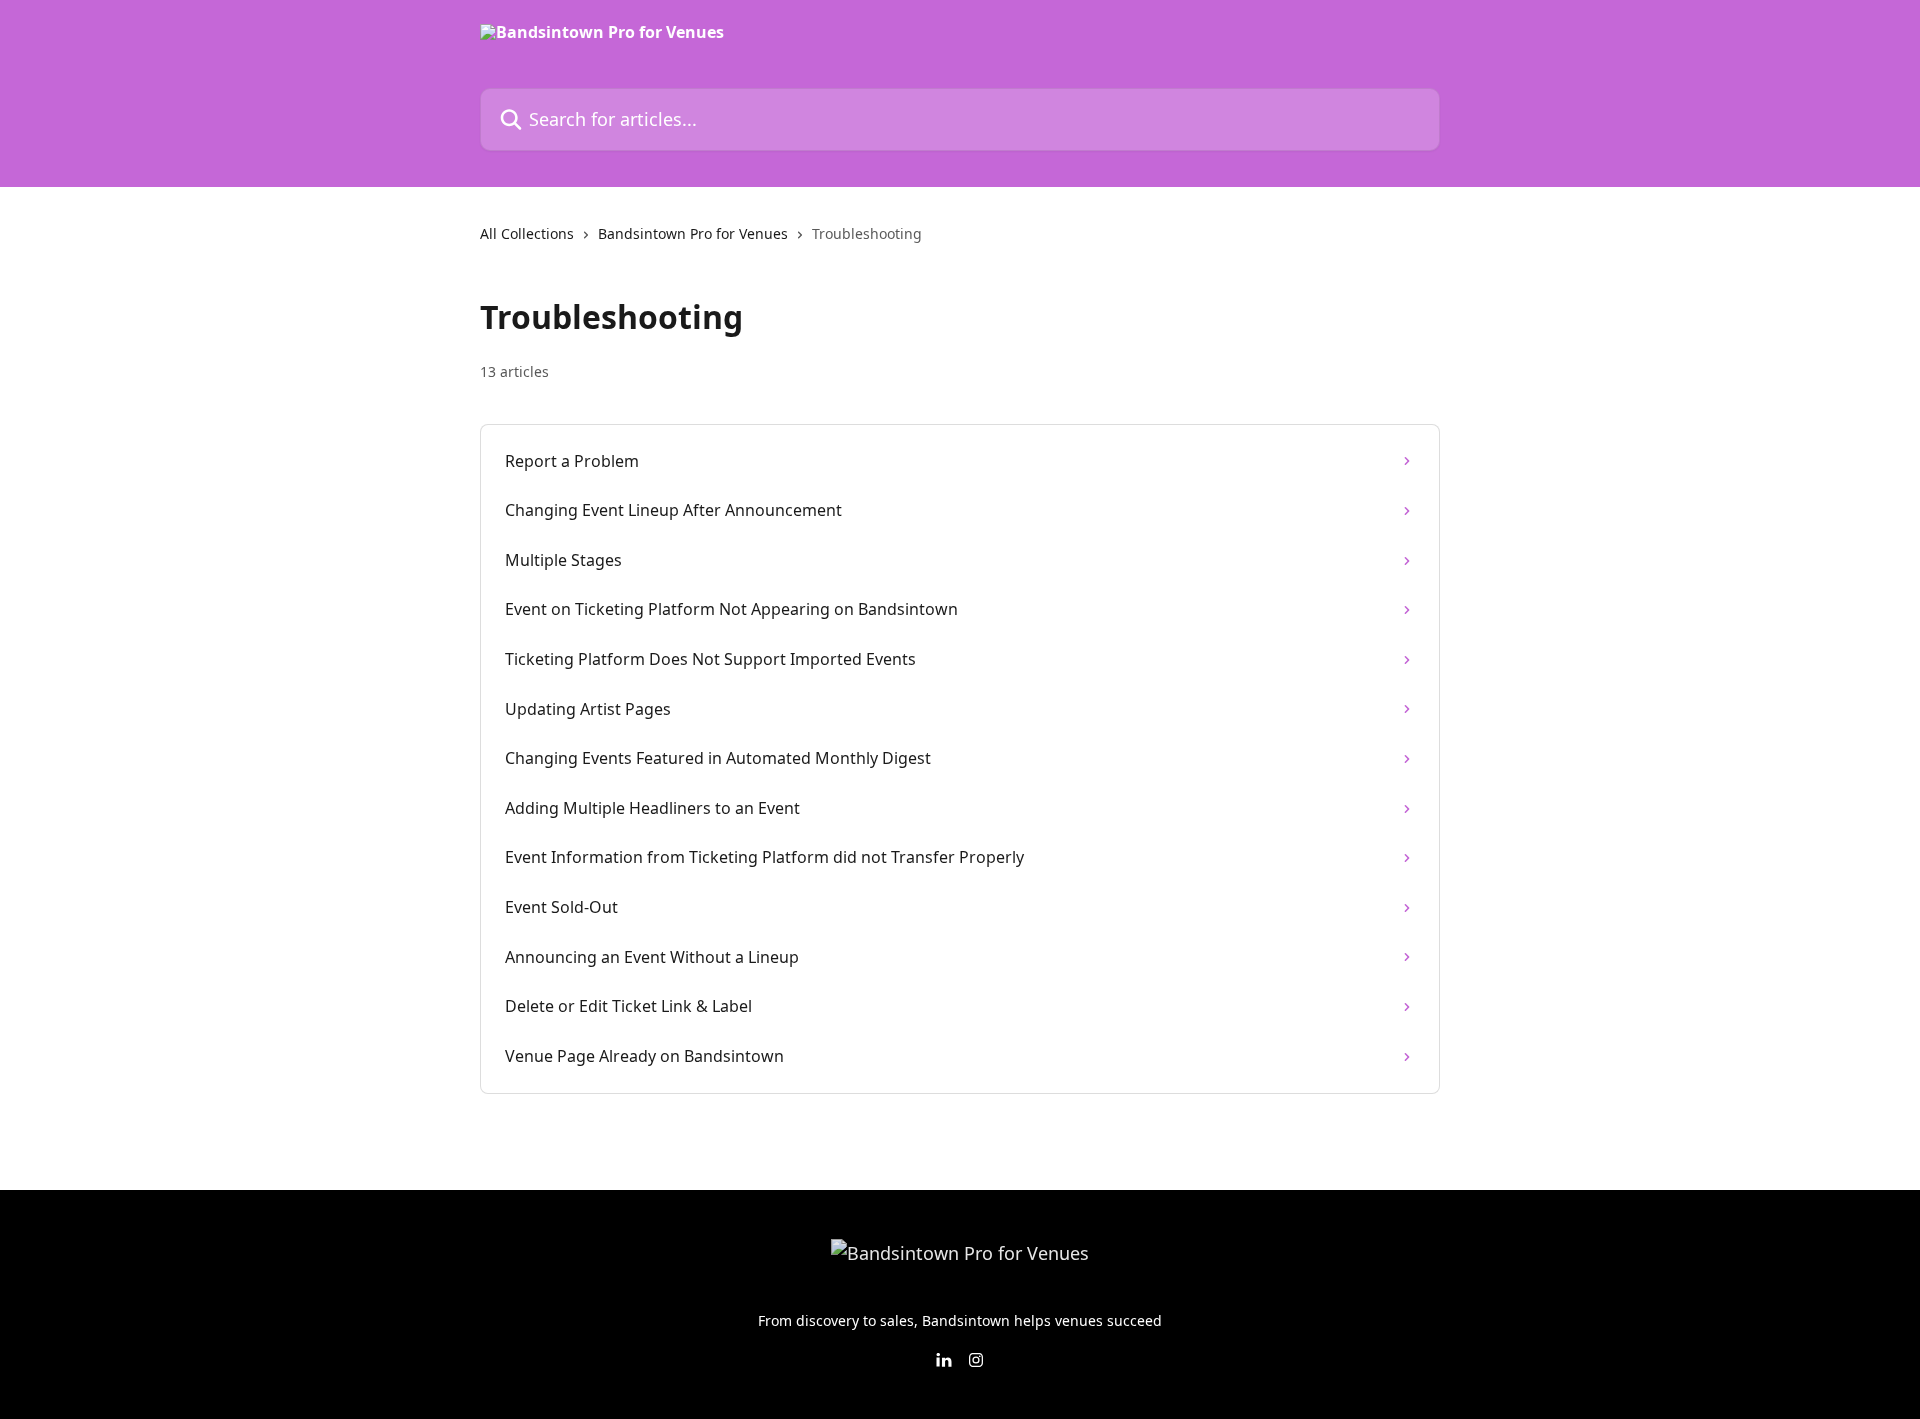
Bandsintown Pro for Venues (693, 233)
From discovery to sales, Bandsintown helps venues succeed (960, 1320)
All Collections (527, 233)
